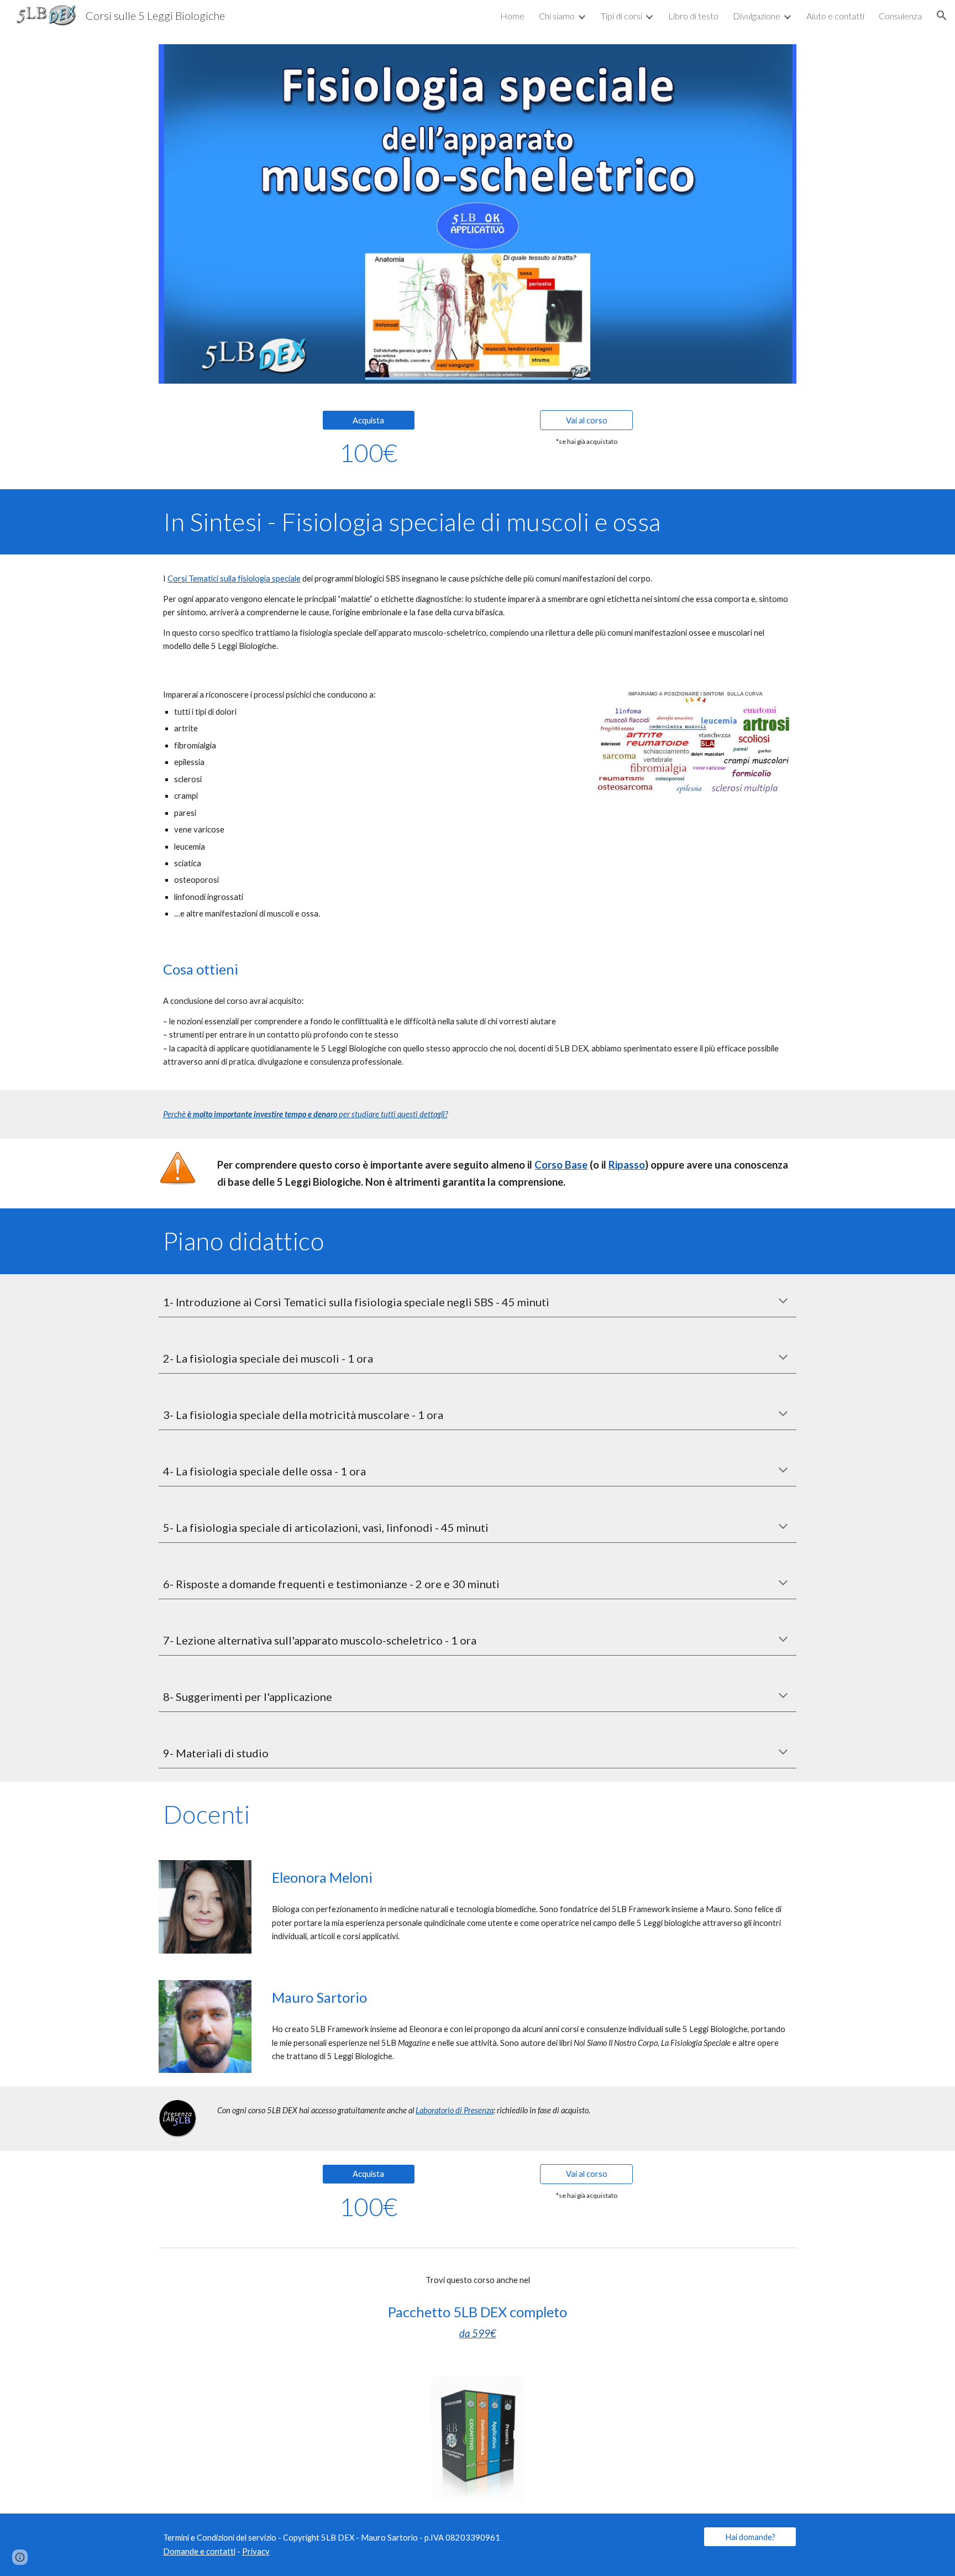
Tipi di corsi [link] (621, 16)
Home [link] (512, 16)
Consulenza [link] (900, 16)
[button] (942, 15)
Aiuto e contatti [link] (835, 16)
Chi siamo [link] (557, 16)
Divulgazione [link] (757, 16)
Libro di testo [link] (693, 16)
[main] (369, 453)
